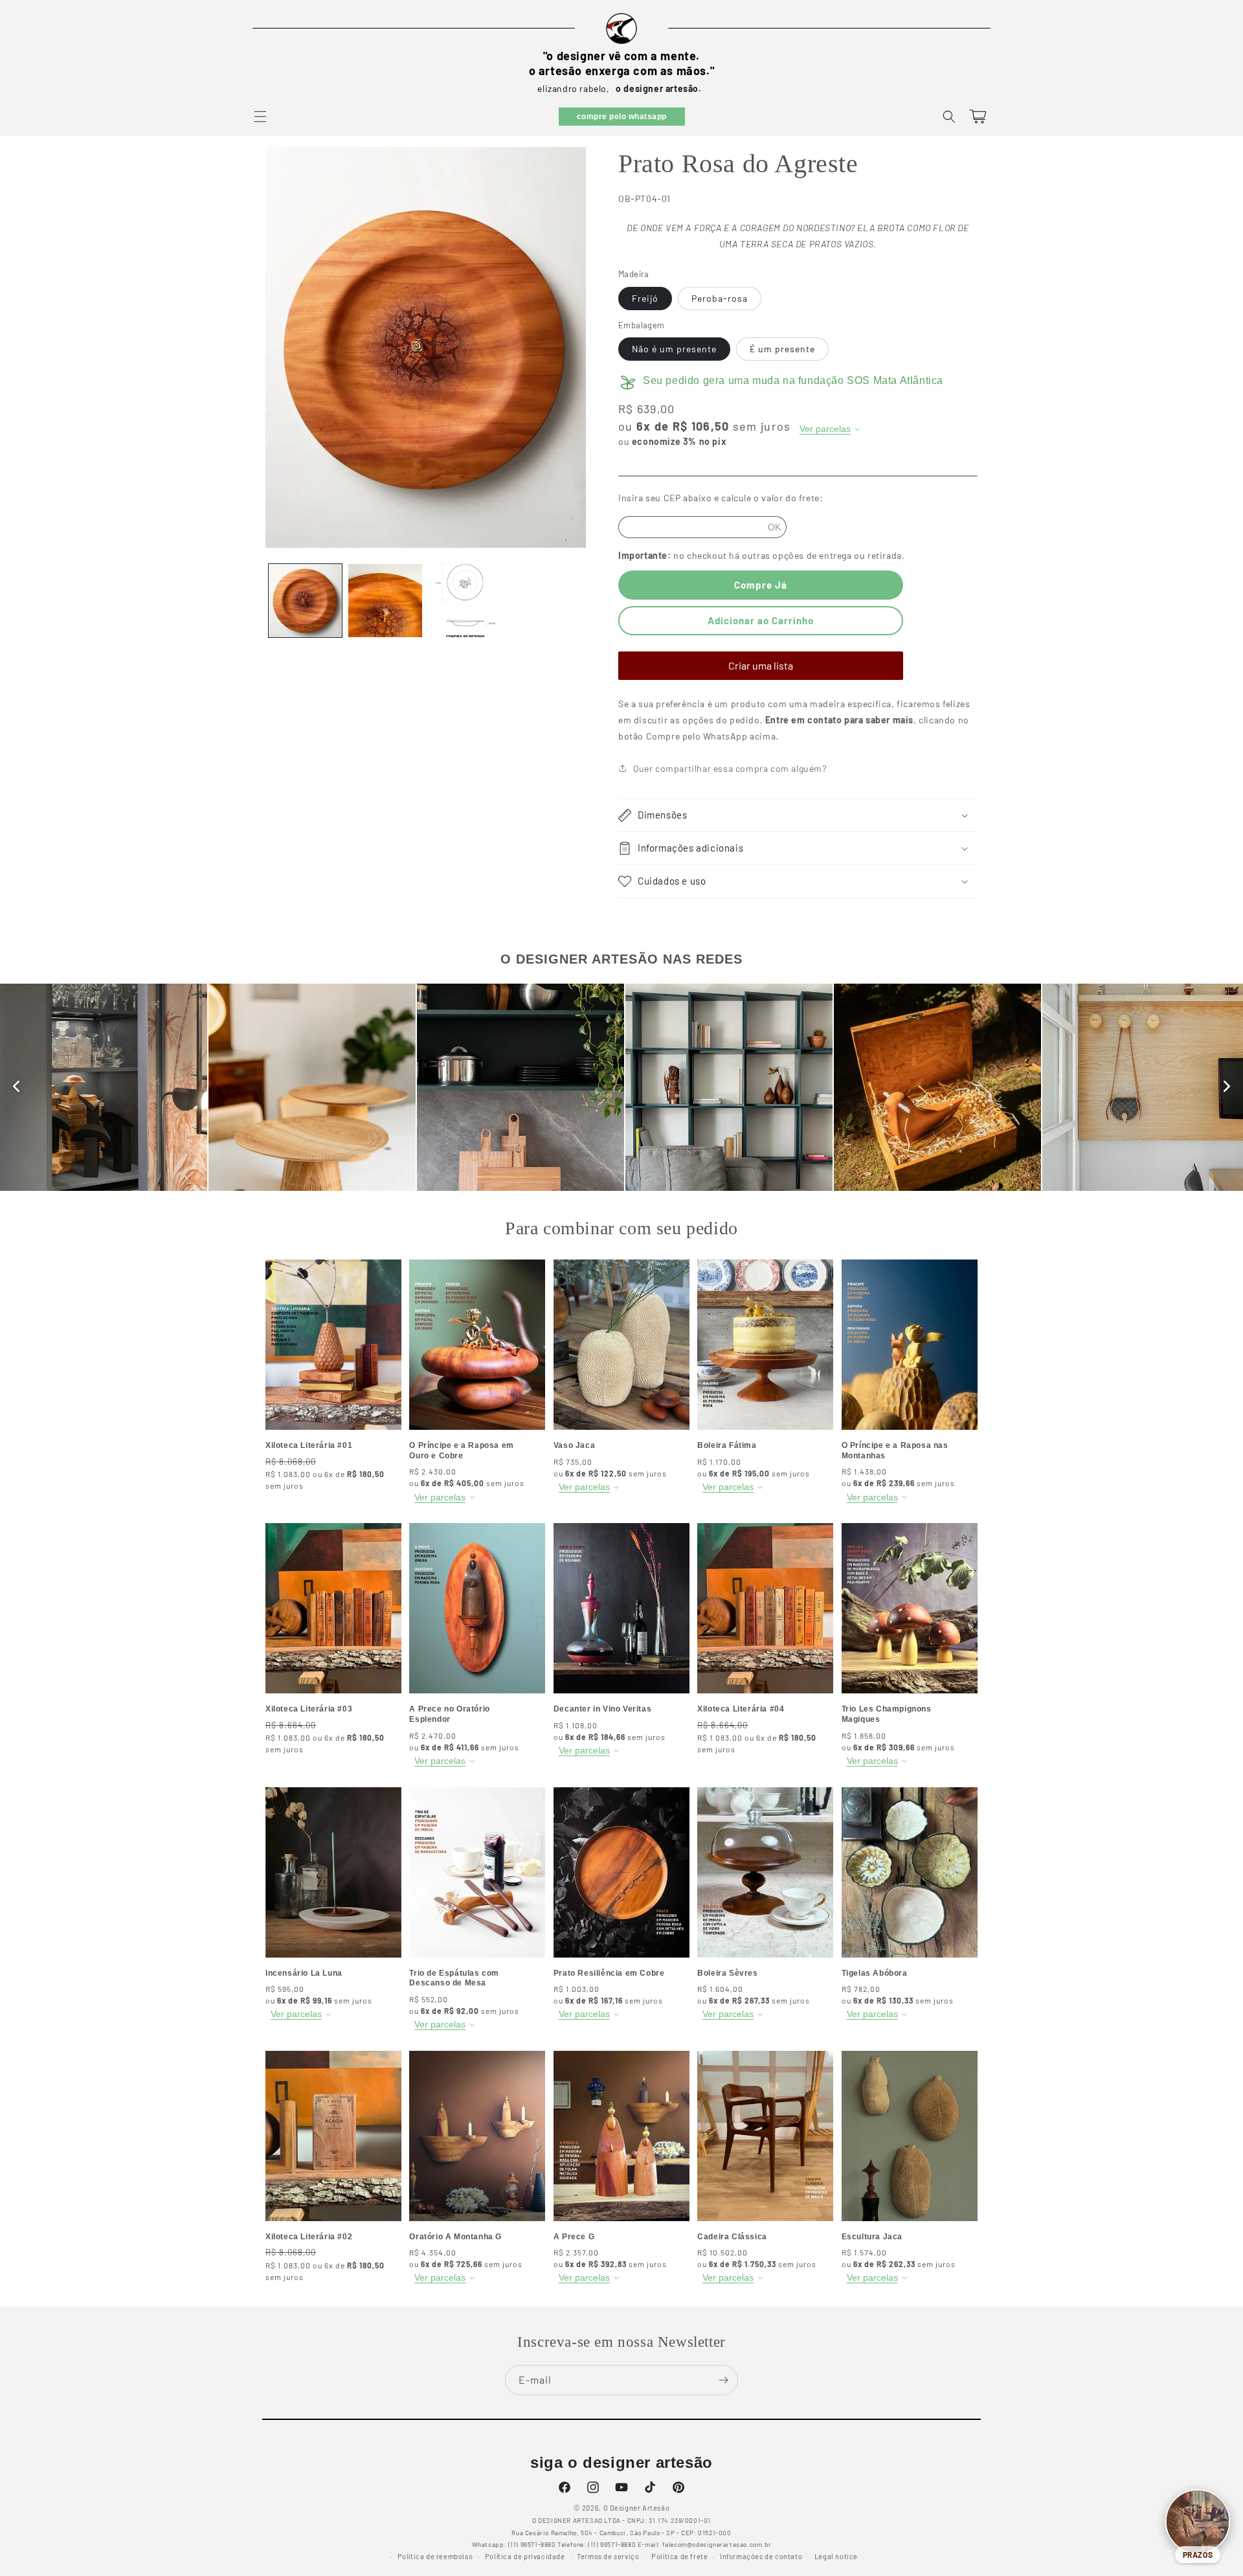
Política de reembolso (435, 2556)
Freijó (645, 298)
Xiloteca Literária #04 (741, 1709)
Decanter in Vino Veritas (602, 1709)
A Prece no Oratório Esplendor (449, 1714)
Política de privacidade (525, 2556)
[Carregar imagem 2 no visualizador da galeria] (385, 601)
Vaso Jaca (574, 1445)
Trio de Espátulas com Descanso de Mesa (454, 1978)
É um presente (782, 349)
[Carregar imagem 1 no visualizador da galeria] (305, 601)
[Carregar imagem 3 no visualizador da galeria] (465, 601)
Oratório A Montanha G (455, 2237)
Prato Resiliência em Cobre (609, 1973)
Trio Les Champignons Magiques (887, 1714)
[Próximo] (1227, 1087)
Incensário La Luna (304, 1973)
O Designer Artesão (637, 2508)
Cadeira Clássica (732, 2237)
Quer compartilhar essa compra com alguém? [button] (730, 768)
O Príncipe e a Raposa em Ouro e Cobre (461, 1451)
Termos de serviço (608, 2556)
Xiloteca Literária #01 (309, 1445)
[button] (260, 117)
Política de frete (679, 2556)
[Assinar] (723, 2380)
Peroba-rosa (720, 298)
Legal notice (836, 2556)
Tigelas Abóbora (875, 1973)
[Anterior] (16, 1087)
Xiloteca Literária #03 (309, 1709)
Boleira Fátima (727, 1445)
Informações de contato (761, 2556)
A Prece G (574, 2237)
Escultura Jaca (872, 2237)
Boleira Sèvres (727, 1973)
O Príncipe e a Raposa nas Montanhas (895, 1451)
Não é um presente (674, 349)
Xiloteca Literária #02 (309, 2237)
